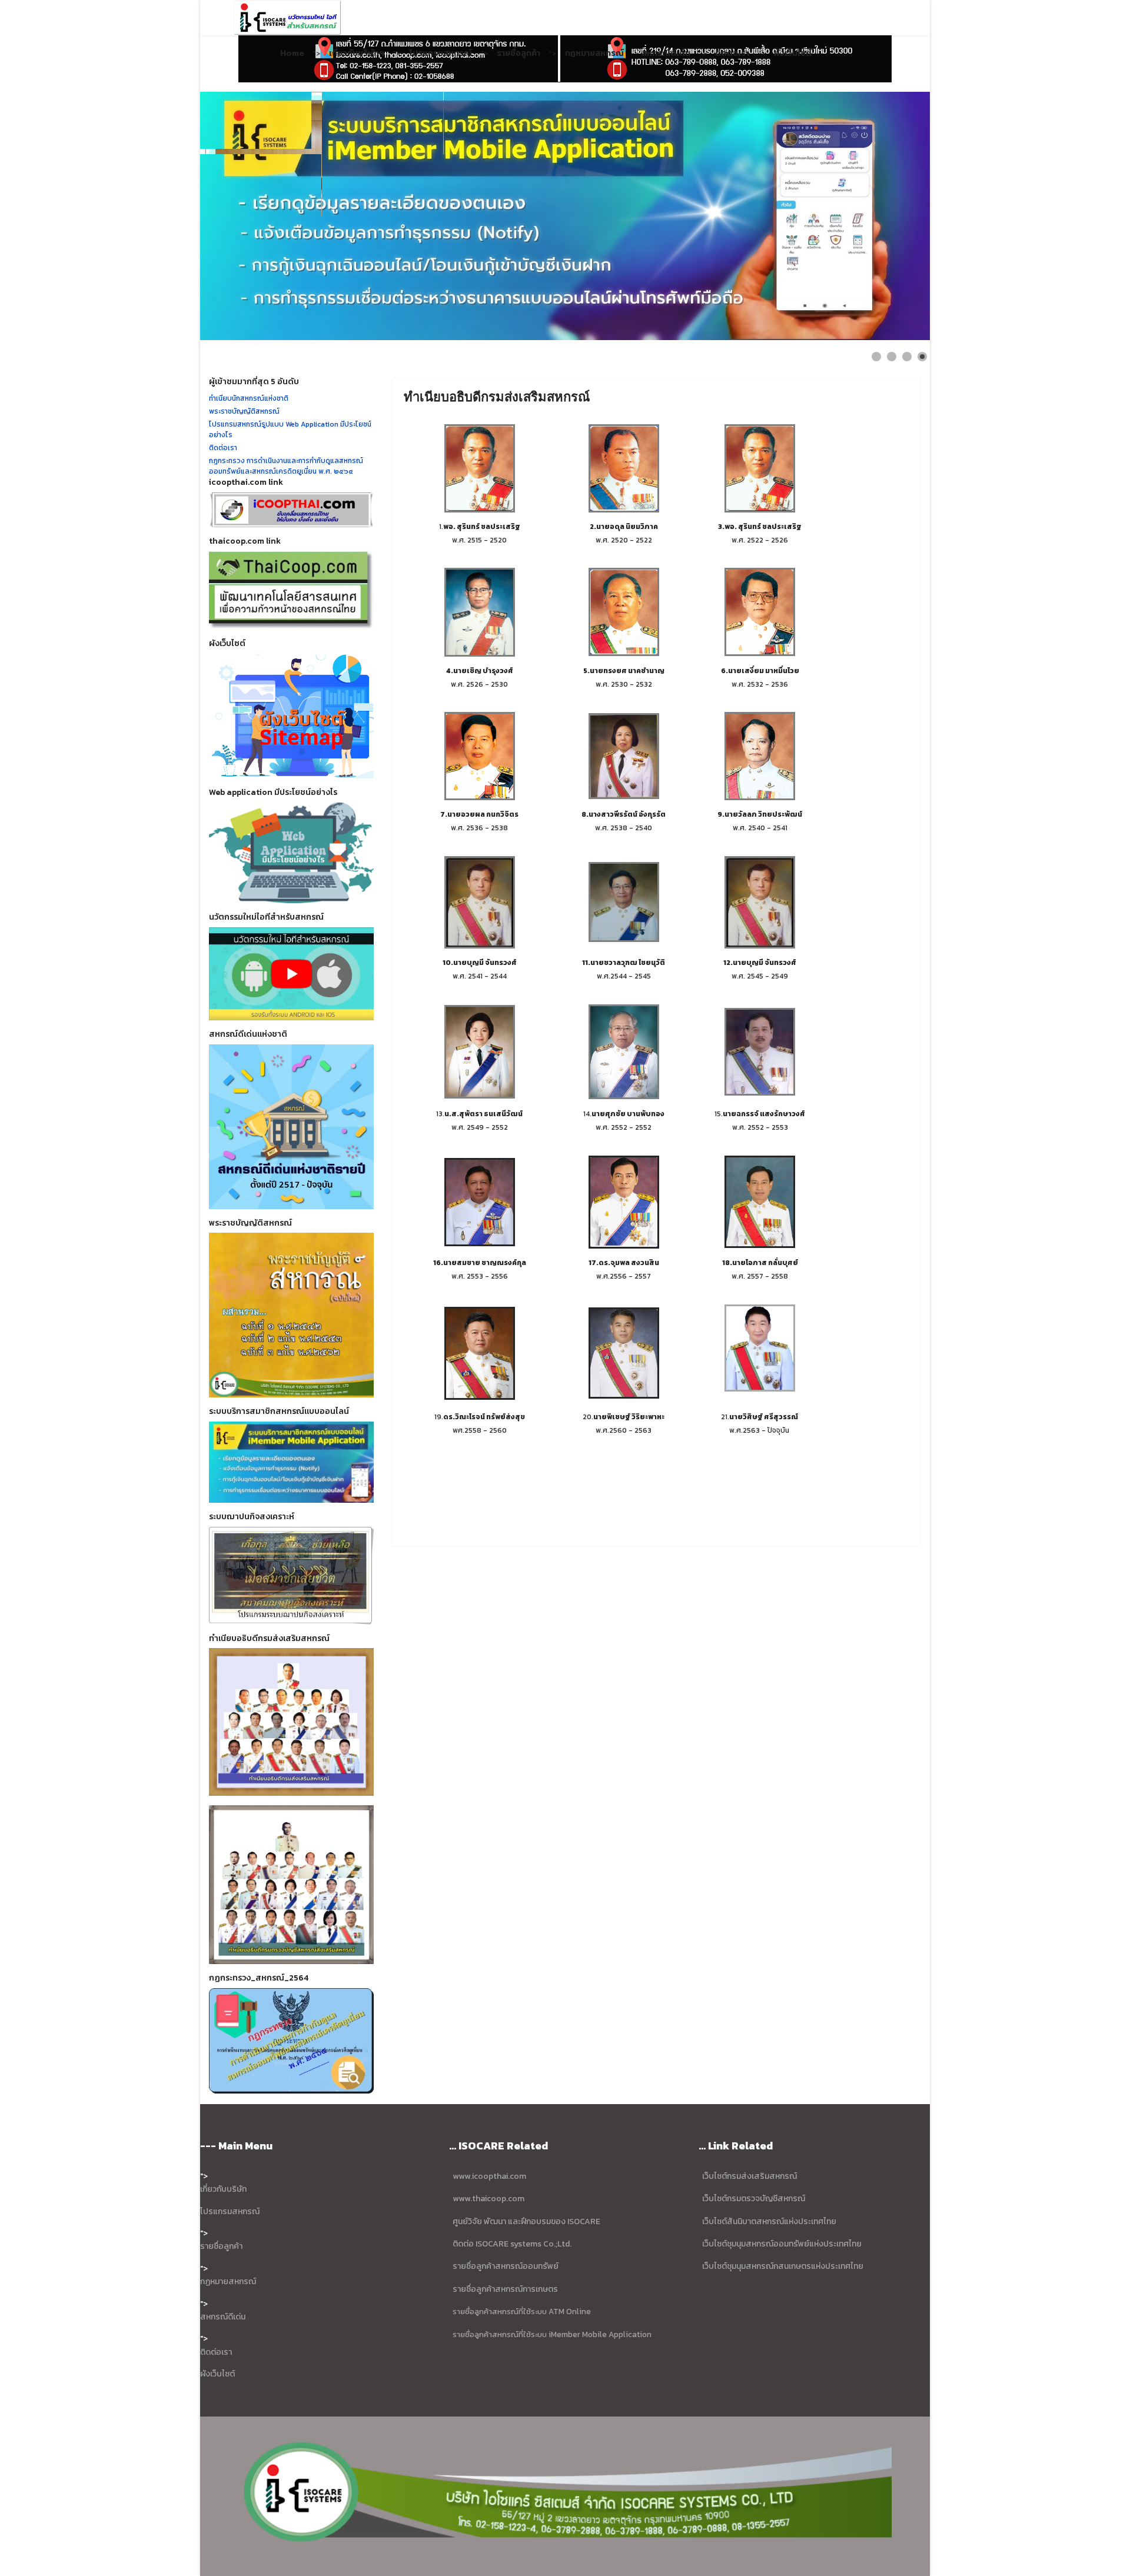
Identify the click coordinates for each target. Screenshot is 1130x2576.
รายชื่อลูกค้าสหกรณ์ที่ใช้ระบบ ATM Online (522, 2311)
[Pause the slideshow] (894, 216)
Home (292, 53)
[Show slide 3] (907, 357)
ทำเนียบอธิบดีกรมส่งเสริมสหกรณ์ (497, 397)
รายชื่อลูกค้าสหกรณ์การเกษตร (505, 2289)
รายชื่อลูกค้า (519, 53)
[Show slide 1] (876, 357)
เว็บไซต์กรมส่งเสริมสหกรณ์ (750, 2176)
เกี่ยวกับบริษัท (223, 2189)
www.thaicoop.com (488, 2199)
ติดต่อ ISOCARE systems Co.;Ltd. (512, 2244)
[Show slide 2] (892, 357)
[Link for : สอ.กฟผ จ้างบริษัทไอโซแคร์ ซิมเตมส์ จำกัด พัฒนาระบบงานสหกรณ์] (565, 216)
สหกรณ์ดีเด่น (666, 53)
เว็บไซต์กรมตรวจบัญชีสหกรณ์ (753, 2199)
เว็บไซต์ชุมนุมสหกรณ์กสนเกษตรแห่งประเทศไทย (783, 2266)
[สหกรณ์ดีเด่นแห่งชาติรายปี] (291, 1127)
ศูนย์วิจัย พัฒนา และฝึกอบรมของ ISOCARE (526, 2221)
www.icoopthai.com (489, 2176)
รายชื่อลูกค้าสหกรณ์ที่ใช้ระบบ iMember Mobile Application (552, 2334)
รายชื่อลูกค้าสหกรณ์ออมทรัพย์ (506, 2266)
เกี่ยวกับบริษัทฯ (357, 53)
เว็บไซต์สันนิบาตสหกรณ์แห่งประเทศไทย (769, 2221)
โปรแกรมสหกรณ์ (441, 53)
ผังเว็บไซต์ (793, 53)
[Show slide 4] (922, 357)
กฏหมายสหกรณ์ (228, 2282)
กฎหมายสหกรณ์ (594, 53)
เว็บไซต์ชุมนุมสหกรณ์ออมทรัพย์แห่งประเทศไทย (781, 2244)
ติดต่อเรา (732, 53)
